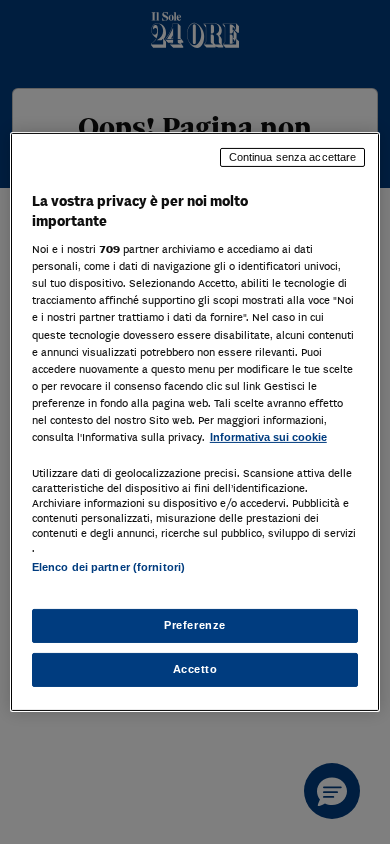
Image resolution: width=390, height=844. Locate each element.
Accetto (195, 669)
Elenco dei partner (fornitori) (108, 567)
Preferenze (195, 625)
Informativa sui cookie (268, 437)
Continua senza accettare (293, 157)
